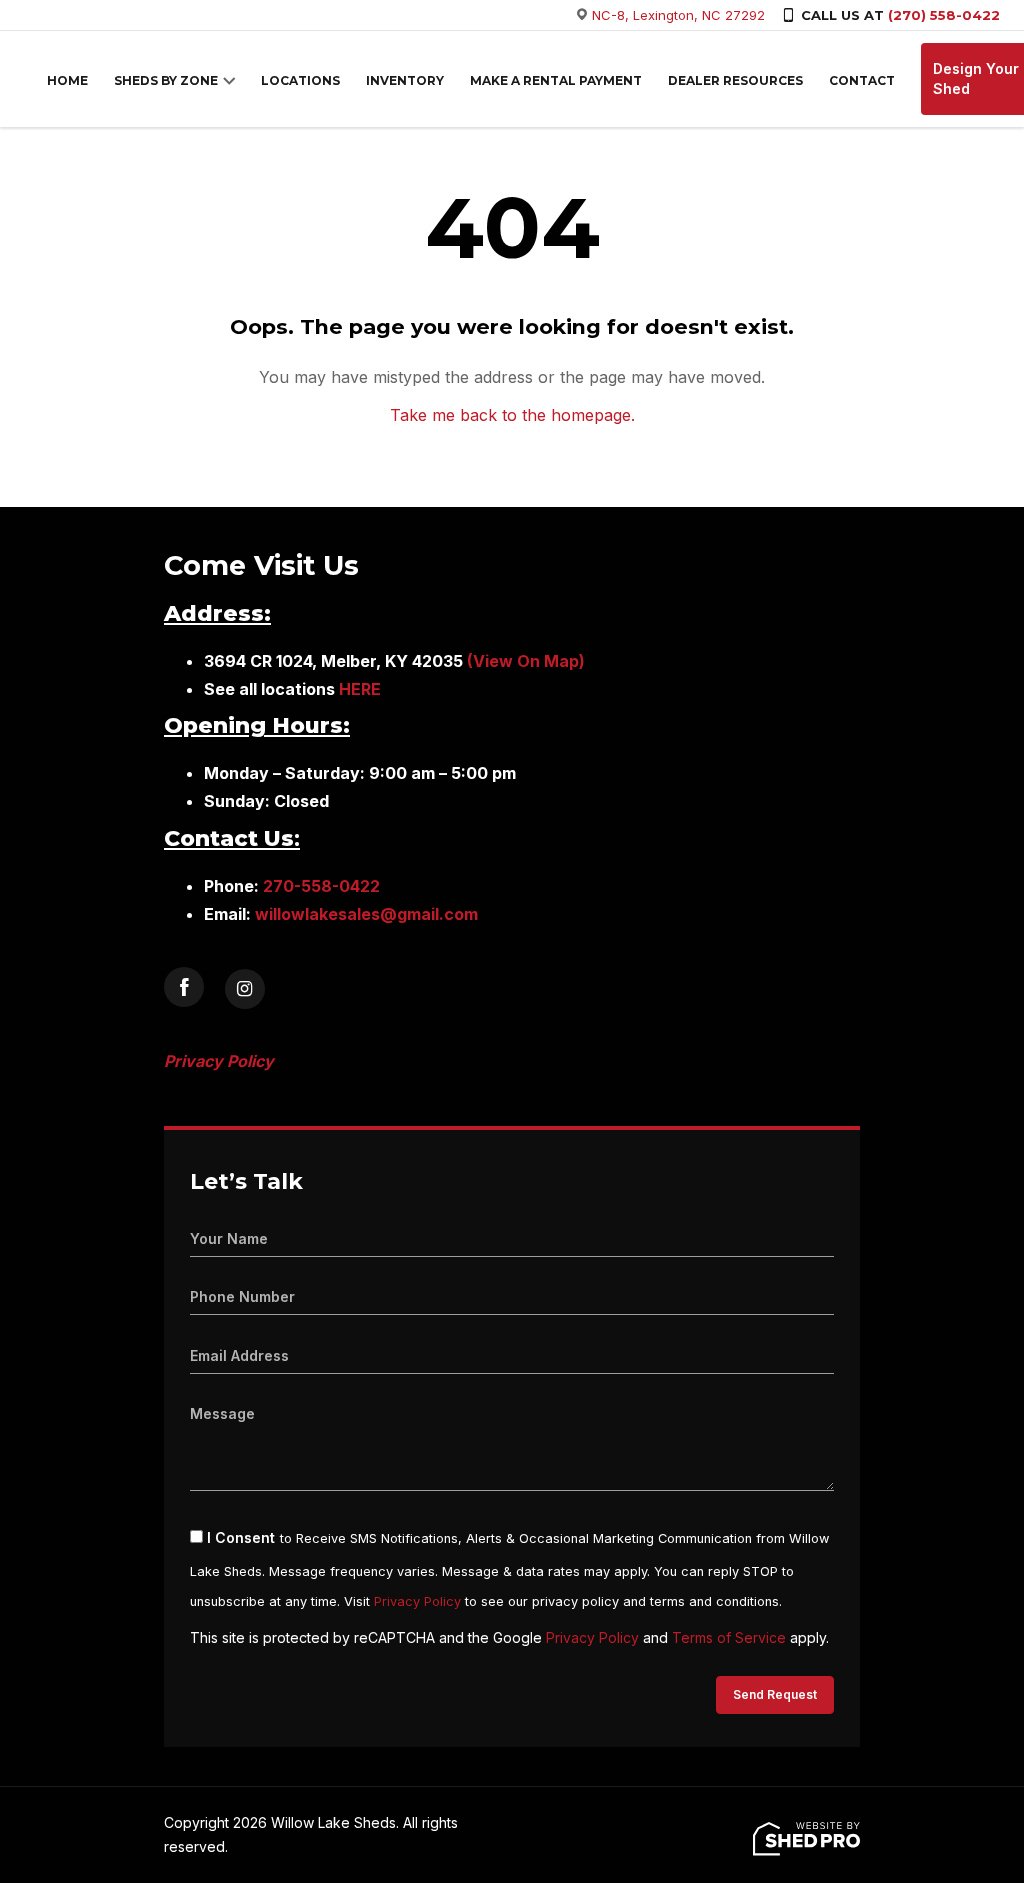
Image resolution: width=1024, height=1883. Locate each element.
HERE (360, 689)
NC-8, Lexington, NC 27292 (678, 15)
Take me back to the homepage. (512, 415)
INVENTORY (405, 80)
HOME (67, 80)
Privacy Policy (417, 1601)
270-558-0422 (321, 886)
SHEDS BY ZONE (166, 80)
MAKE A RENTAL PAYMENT (556, 80)
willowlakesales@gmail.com (366, 914)
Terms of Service (729, 1637)
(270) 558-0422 (944, 15)
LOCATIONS (300, 80)
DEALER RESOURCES (735, 80)
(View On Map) (526, 661)
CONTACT (862, 80)
